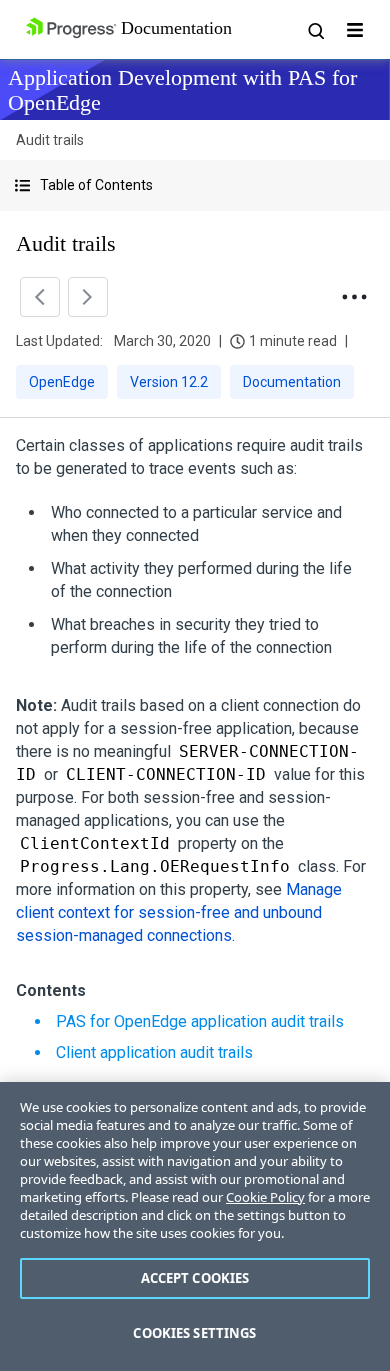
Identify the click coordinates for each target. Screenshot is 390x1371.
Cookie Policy (265, 1197)
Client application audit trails (154, 1052)
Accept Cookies (195, 1278)
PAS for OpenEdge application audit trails (200, 1021)
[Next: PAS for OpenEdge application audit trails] (88, 297)
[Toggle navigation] (355, 30)
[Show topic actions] (354, 297)
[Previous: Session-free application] (40, 297)
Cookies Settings (194, 1333)
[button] (195, 185)
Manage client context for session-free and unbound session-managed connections (179, 912)
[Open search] (315, 30)
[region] (195, 1226)
